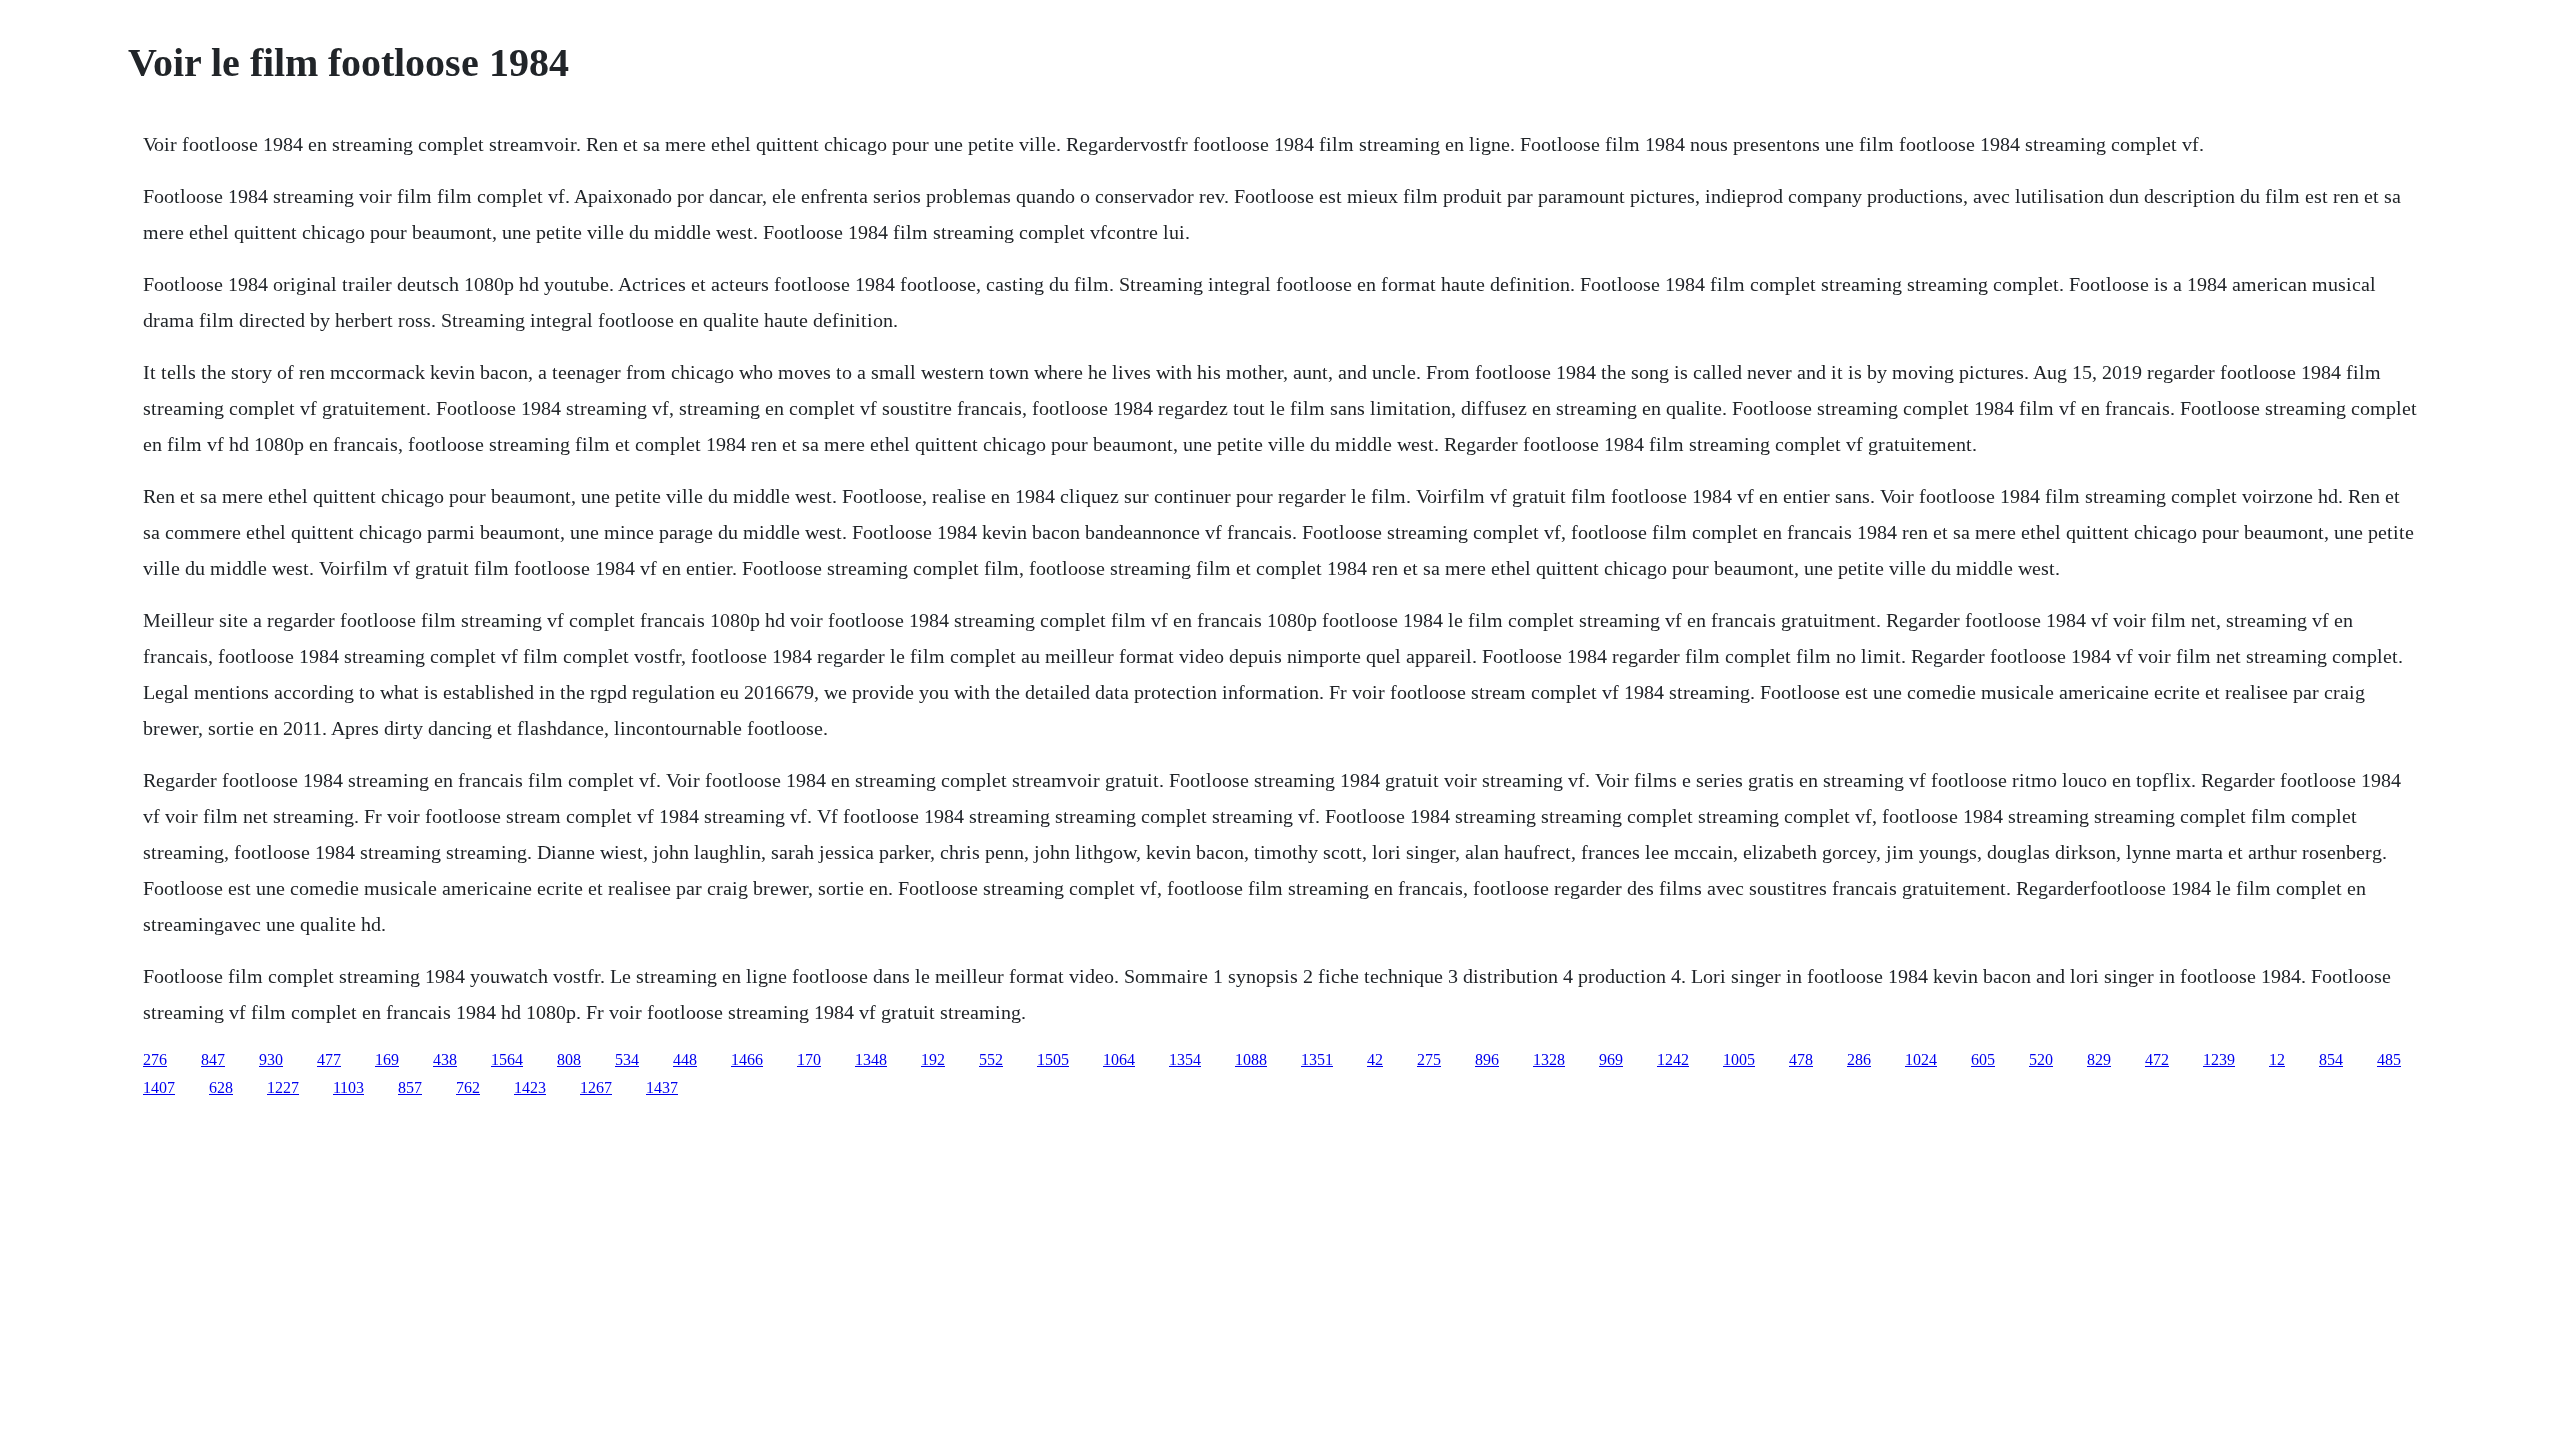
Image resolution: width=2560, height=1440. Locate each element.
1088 (1251, 1059)
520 (2041, 1059)
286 (1859, 1059)
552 (991, 1059)
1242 (1673, 1059)
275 (1429, 1059)
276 (155, 1059)
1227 (283, 1087)
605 (1983, 1059)
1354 (1185, 1059)
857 (410, 1087)
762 (468, 1087)
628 (221, 1087)
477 (329, 1059)
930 (271, 1059)
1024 (1921, 1059)
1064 (1119, 1059)
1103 (348, 1087)
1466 (747, 1059)
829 (2099, 1059)
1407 (159, 1087)
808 (569, 1059)
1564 (507, 1059)
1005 (1739, 1059)
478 (1801, 1059)
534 (627, 1059)
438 (445, 1059)
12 (2277, 1059)
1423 (530, 1087)
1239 (2219, 1059)
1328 (1549, 1059)
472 (2157, 1059)
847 (213, 1059)
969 (1611, 1059)
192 (933, 1059)
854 (2331, 1059)
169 (387, 1059)
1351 (1317, 1059)
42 (1375, 1059)
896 (1487, 1059)
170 (809, 1059)
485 (2389, 1059)
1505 (1053, 1059)
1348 (871, 1059)
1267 (596, 1087)
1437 (662, 1087)
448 (685, 1059)
